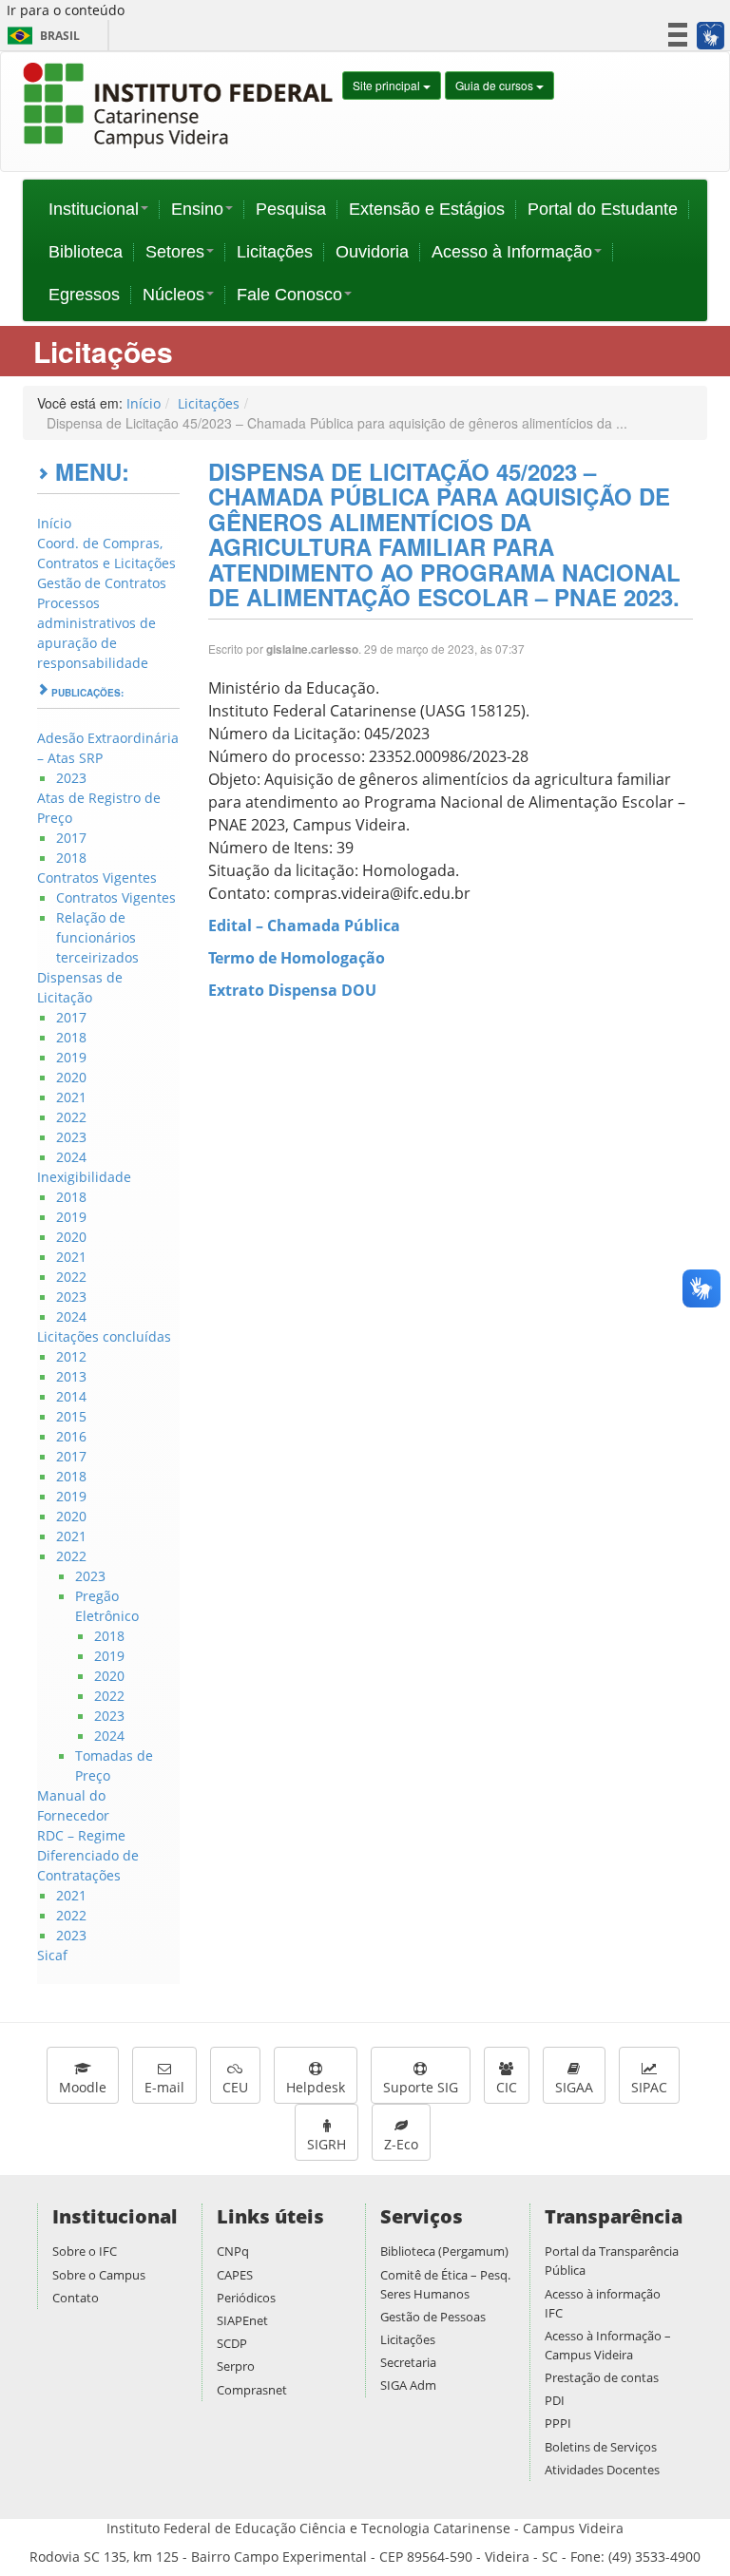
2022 (71, 1117)
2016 (71, 1436)
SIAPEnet (242, 2320)
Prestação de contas (602, 2377)
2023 (71, 778)
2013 (71, 1376)
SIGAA (574, 2087)
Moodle (83, 2087)
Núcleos (173, 295)
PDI (555, 2400)
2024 (71, 1157)
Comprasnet (252, 2390)
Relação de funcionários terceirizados (97, 937)
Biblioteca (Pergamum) (444, 2251)
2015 (71, 1416)
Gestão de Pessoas (433, 2317)
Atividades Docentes (602, 2470)
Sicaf (52, 1955)
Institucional (94, 209)
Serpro (236, 2366)
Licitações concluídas (104, 1336)
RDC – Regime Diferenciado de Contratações (88, 1855)
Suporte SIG (421, 2087)
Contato (76, 2298)
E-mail (164, 2087)
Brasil (40, 36)
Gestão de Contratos (102, 583)
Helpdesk (316, 2087)
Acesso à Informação (512, 252)
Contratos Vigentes (97, 878)
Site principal (388, 85)
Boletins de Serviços (601, 2447)
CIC (507, 2087)
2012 (71, 1356)
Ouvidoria (372, 252)
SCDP (232, 2343)
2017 (71, 838)
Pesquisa (291, 209)
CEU (235, 2087)
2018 (71, 858)
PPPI (558, 2423)
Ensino (197, 209)
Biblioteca (86, 252)
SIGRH (327, 2144)
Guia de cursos (496, 85)
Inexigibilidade (84, 1177)
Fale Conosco (289, 295)
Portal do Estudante (603, 209)
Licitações (275, 252)
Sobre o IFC (85, 2251)
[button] (710, 35)
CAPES (235, 2275)
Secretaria (408, 2362)
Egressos (84, 295)
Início (144, 403)
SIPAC (649, 2087)
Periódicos (246, 2298)
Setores (175, 252)
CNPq (233, 2251)
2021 (71, 1097)
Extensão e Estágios (427, 209)
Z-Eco (401, 2144)
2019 (71, 1057)
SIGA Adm (408, 2385)
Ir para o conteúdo (66, 10)
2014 (71, 1396)
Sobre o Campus (99, 2275)
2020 (71, 1077)
